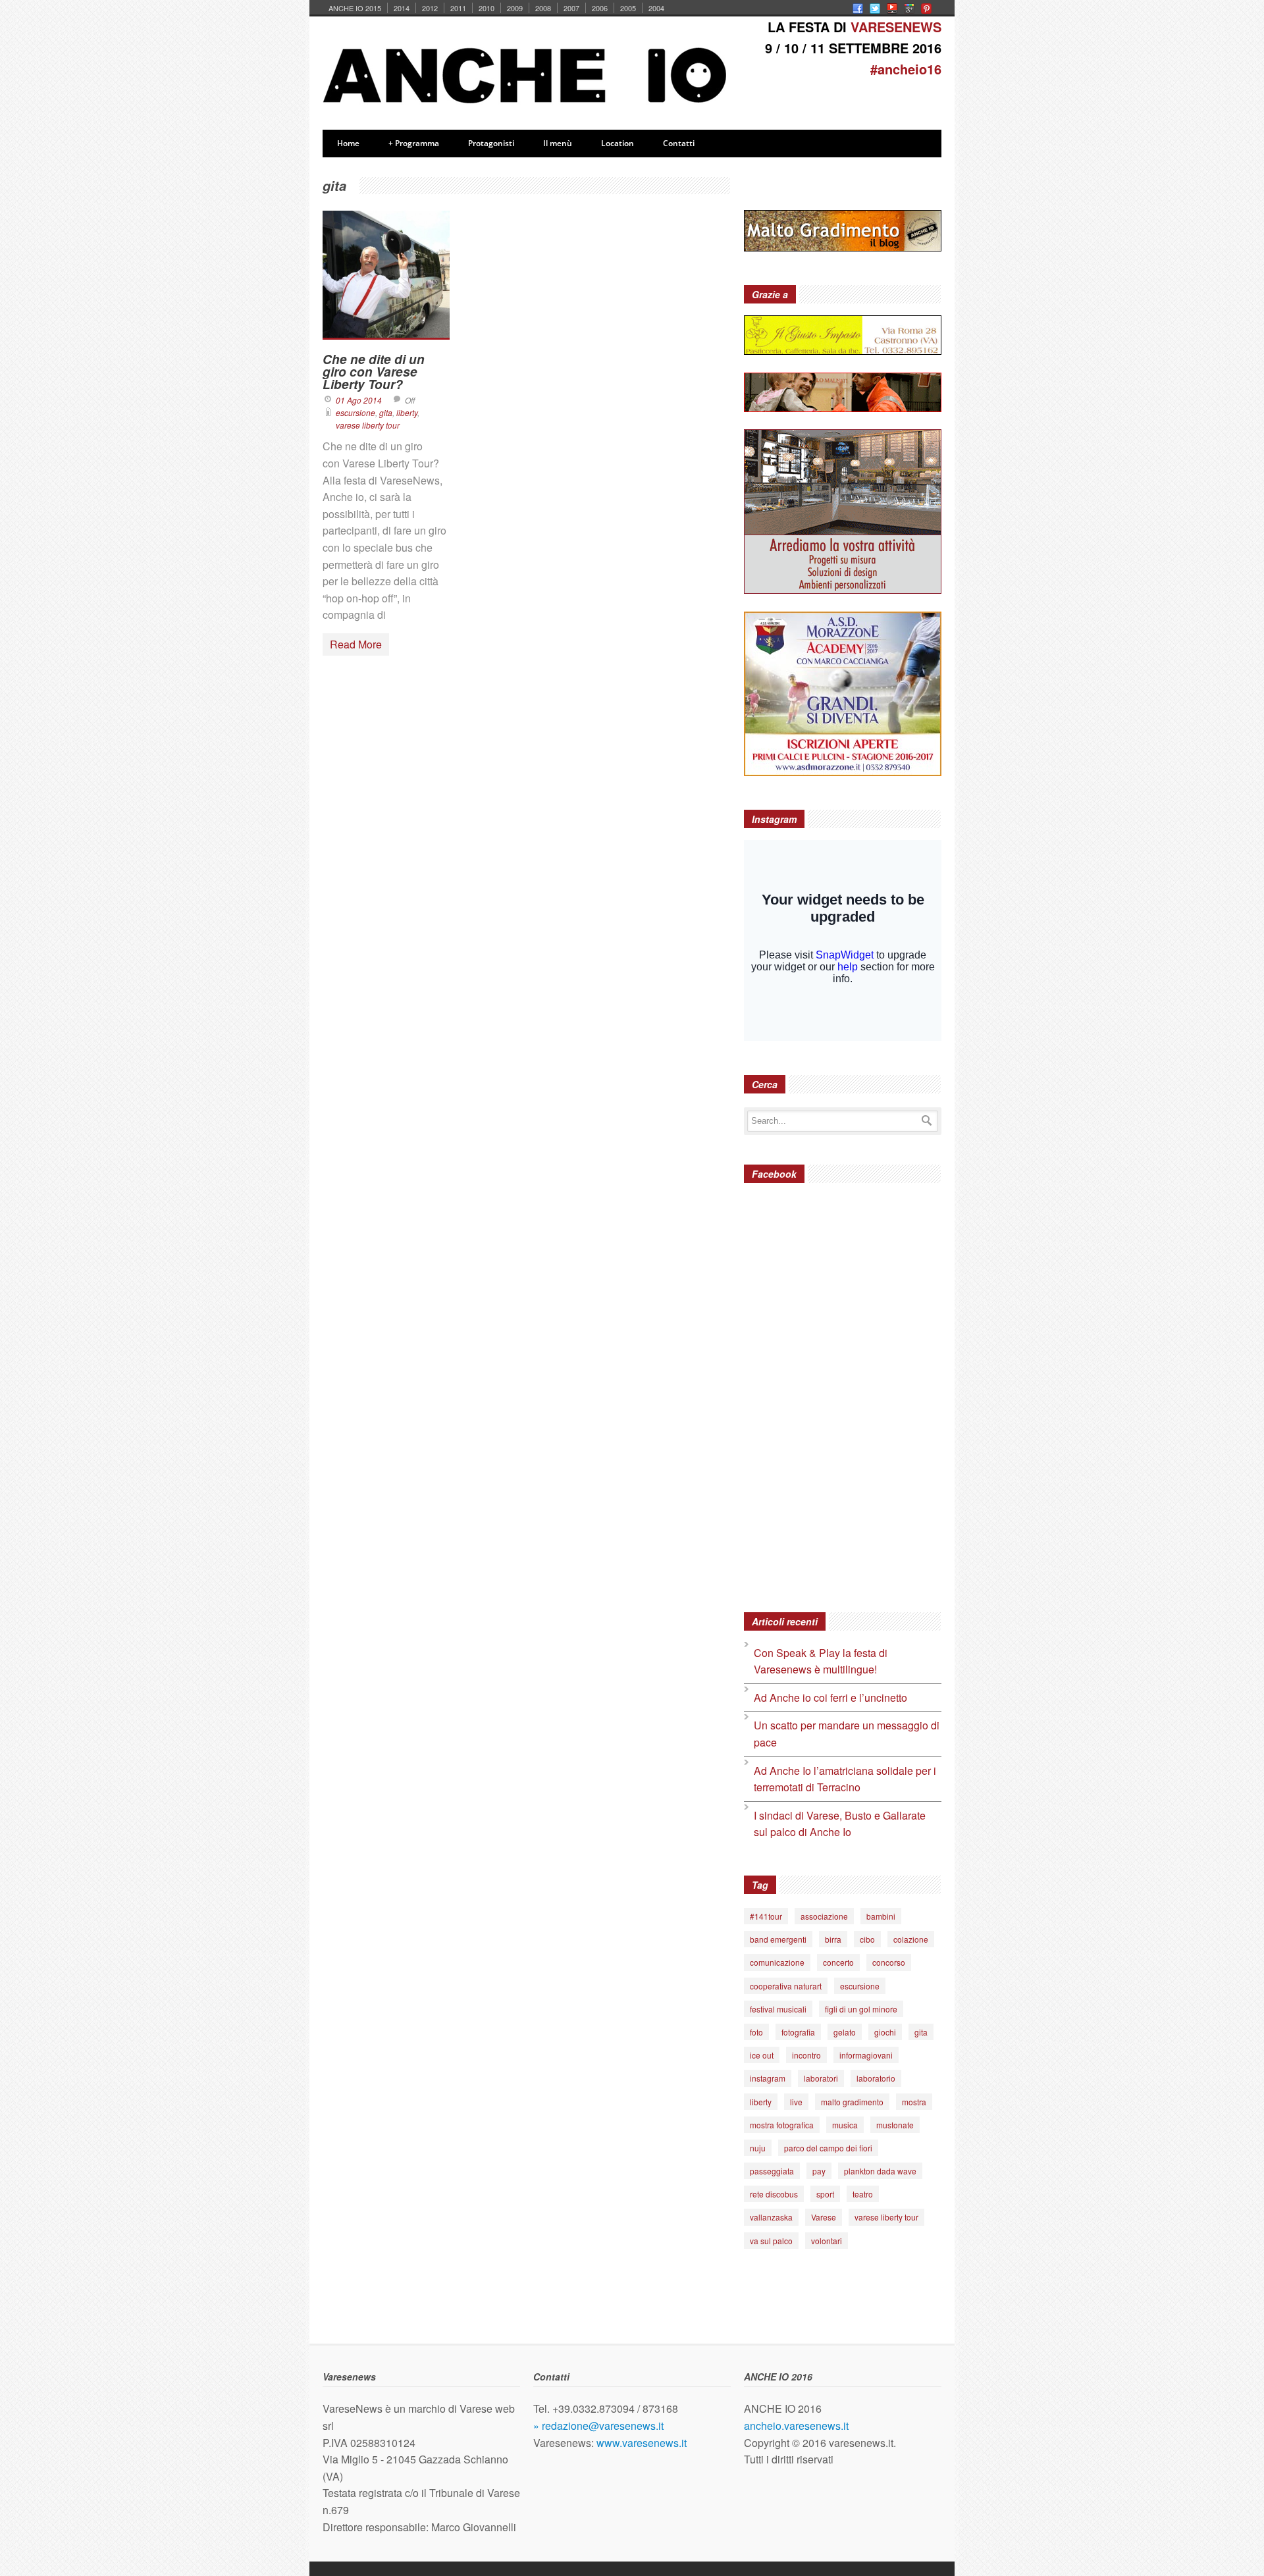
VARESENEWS (896, 27)
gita (386, 412)
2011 (458, 8)
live (796, 2102)
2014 (402, 8)
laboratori (821, 2078)
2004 (656, 8)
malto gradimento (852, 2102)
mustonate (895, 2125)
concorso (889, 1962)
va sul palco (771, 2241)
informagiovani (866, 2055)
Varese (824, 2217)
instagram (768, 2078)
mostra (914, 2102)
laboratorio (876, 2078)
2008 (543, 8)
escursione (355, 412)
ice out (762, 2055)
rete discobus (774, 2194)
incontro (806, 2055)
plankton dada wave (880, 2171)
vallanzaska (771, 2217)
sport (825, 2194)
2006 (600, 8)
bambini (881, 1916)
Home (348, 143)
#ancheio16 (906, 69)
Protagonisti (491, 143)
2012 (430, 8)
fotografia (798, 2032)
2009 (515, 8)
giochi (885, 2032)
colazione (911, 1939)
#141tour (766, 1916)
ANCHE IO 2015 (355, 8)
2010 (487, 8)
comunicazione (777, 1962)
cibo (867, 1939)
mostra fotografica (782, 2125)
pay (819, 2171)
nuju (758, 2148)
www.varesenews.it (642, 2443)
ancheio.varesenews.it (796, 2426)
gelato (845, 2032)
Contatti (679, 143)
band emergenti (778, 1939)
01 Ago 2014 (359, 400)
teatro (863, 2194)
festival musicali (778, 2009)
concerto (838, 1962)
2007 (571, 8)
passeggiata (772, 2171)
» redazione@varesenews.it (598, 2426)
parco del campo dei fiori (828, 2148)
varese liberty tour (368, 425)
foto (756, 2032)
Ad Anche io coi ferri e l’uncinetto (830, 1697)
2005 (628, 8)
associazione (824, 1916)
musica (845, 2125)
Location (618, 143)
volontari (827, 2241)
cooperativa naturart (786, 1986)
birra (833, 1939)
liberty (407, 412)
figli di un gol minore (861, 2009)
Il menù (558, 143)
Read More (356, 644)
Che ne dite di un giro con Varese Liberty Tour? (374, 372)
